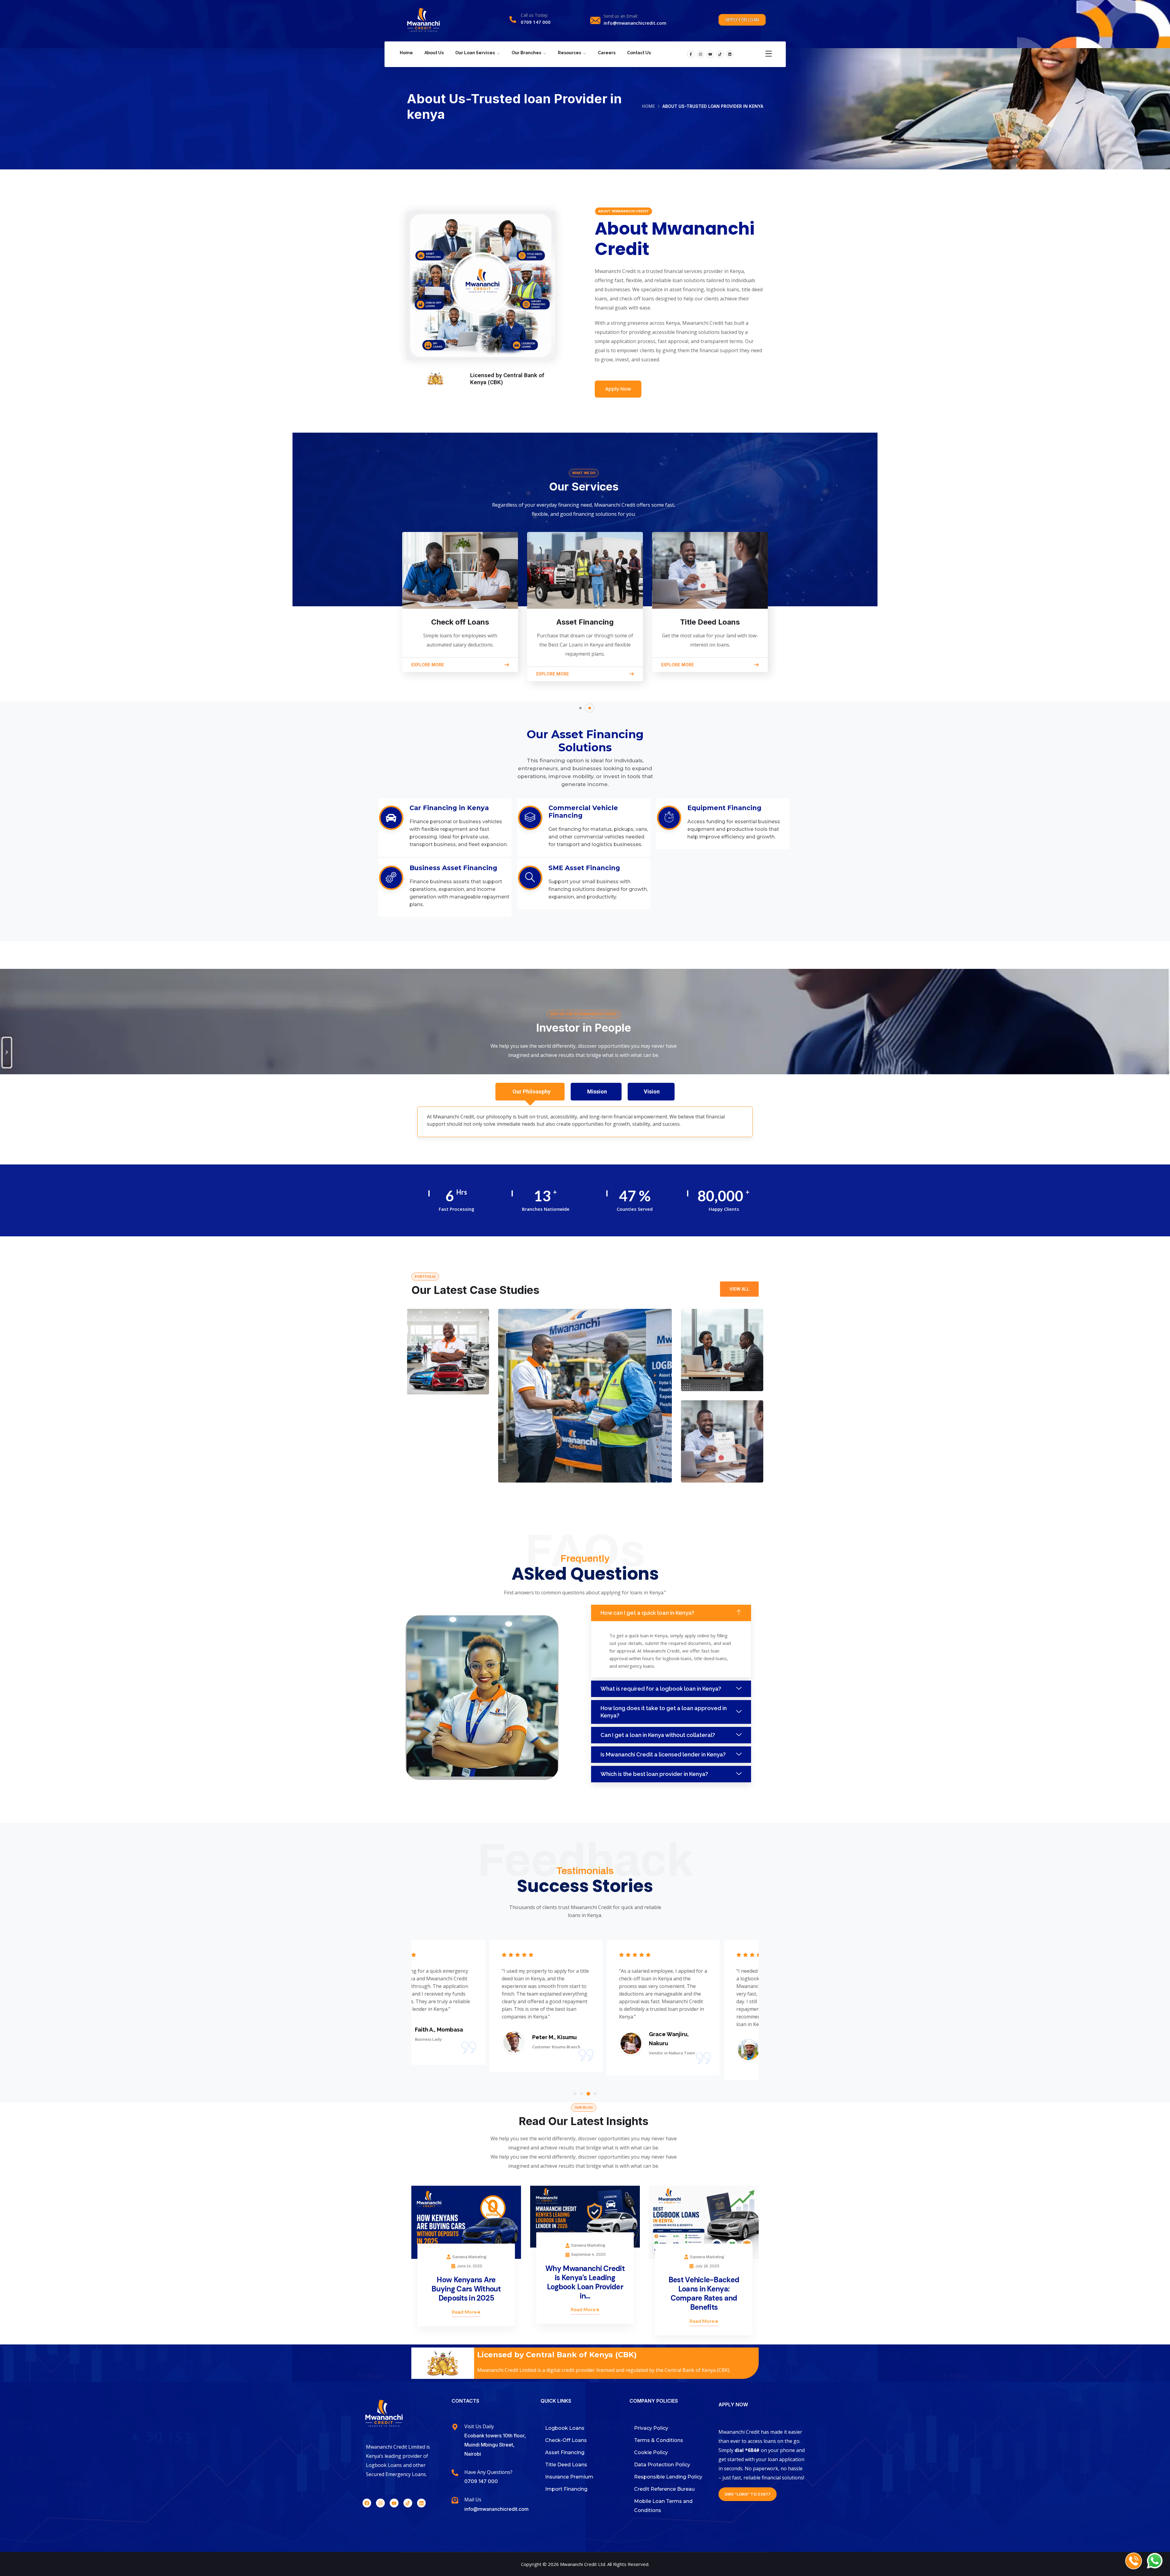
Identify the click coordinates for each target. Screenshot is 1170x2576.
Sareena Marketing (469, 2257)
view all (739, 1289)
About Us (434, 53)
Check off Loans (460, 622)
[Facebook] (367, 2503)
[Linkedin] (730, 54)
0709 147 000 (536, 22)
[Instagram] (700, 54)
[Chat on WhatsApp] (1155, 2561)
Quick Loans (432, 1384)
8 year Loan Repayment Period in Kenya (578, 1461)
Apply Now (618, 389)
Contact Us (639, 53)
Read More (464, 2312)
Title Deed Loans (710, 622)
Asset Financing (585, 622)
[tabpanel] (585, 1122)
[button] (580, 708)
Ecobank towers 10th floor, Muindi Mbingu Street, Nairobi (495, 2445)
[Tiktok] (720, 54)
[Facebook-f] (691, 54)
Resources (569, 53)
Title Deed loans (719, 1461)
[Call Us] (1134, 2561)
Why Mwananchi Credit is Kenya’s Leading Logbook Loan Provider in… (585, 2282)
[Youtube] (710, 54)
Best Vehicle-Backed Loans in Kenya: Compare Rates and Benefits (704, 2293)
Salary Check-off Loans (720, 1366)
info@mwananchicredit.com (635, 23)
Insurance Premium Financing (434, 1364)
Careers (607, 53)
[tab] (530, 1092)
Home (406, 53)
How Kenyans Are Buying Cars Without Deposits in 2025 (466, 2289)
